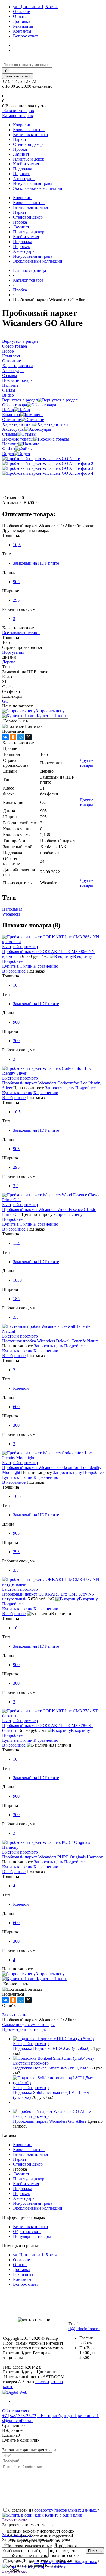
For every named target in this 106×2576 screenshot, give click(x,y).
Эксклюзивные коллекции (38, 188)
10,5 (17, 545)
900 (16, 1022)
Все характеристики (21, 633)
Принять (95, 2551)
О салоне (21, 12)
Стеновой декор (28, 144)
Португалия (13, 652)
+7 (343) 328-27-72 (19, 2416)
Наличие (10, 444)
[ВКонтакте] (5, 737)
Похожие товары (18, 439)
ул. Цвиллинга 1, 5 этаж (35, 7)
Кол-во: (11, 721)
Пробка (20, 149)
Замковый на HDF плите (36, 563)
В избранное (14, 971)
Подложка (23, 169)
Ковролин (22, 125)
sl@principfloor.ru (84, 2329)
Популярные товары (32, 2236)
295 (16, 600)
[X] (28, 737)
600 (16, 1407)
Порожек (21, 174)
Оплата (20, 16)
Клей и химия (26, 164)
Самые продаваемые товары (28, 2025)
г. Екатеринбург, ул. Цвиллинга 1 (68, 2416)
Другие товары (86, 763)
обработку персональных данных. (66, 2510)
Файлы (9, 449)
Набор (8, 410)
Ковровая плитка (29, 130)
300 (16, 1041)
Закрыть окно (15, 2015)
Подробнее (12, 961)
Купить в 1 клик (52, 716)
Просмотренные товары (24, 2029)
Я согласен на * (54, 2510)
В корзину (83, 956)
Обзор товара (15, 405)
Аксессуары (24, 179)
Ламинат (21, 154)
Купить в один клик (63, 2515)
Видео (8, 454)
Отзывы (10, 434)
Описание (12, 419)
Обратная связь (27, 2231)
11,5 (17, 1243)
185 (16, 1299)
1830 (17, 1280)
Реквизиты (23, 26)
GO (5, 701)
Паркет (20, 139)
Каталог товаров (18, 111)
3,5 (16, 1186)
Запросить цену (50, 711)
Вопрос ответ (26, 36)
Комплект (11, 415)
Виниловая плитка (30, 135)
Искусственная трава (33, 183)
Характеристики (18, 424)
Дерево (9, 662)
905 (16, 582)
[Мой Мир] (21, 737)
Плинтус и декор (29, 159)
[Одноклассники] (13, 737)
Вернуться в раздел (20, 400)
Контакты (22, 31)
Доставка (22, 21)
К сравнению (46, 966)
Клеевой (21, 1388)
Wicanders (11, 914)
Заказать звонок (18, 76)
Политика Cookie (36, 2570)
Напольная (12, 909)
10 (15, 985)
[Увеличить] (41, 459)
